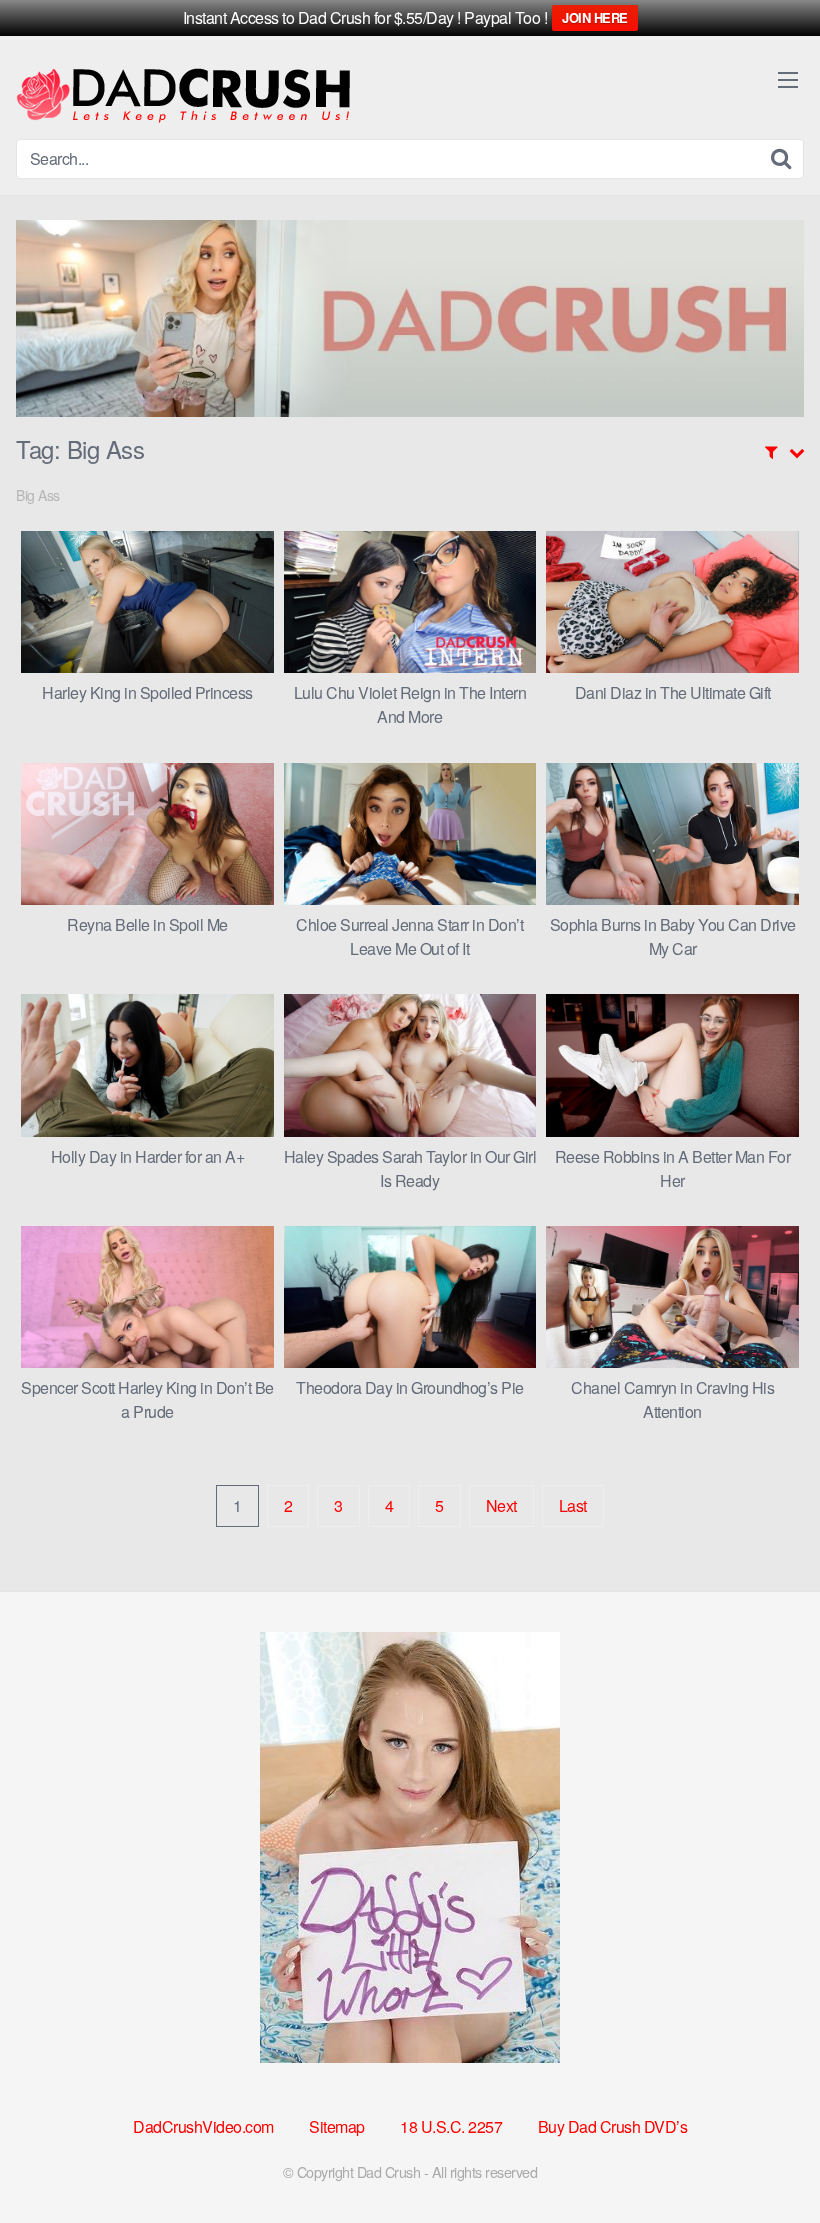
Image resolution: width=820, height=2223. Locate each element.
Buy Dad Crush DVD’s (613, 2126)
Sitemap (337, 2126)
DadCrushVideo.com (203, 2126)
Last (573, 1505)
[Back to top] (765, 2159)
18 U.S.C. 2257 (451, 2126)
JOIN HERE (595, 17)
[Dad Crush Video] (183, 95)
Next (501, 1505)
